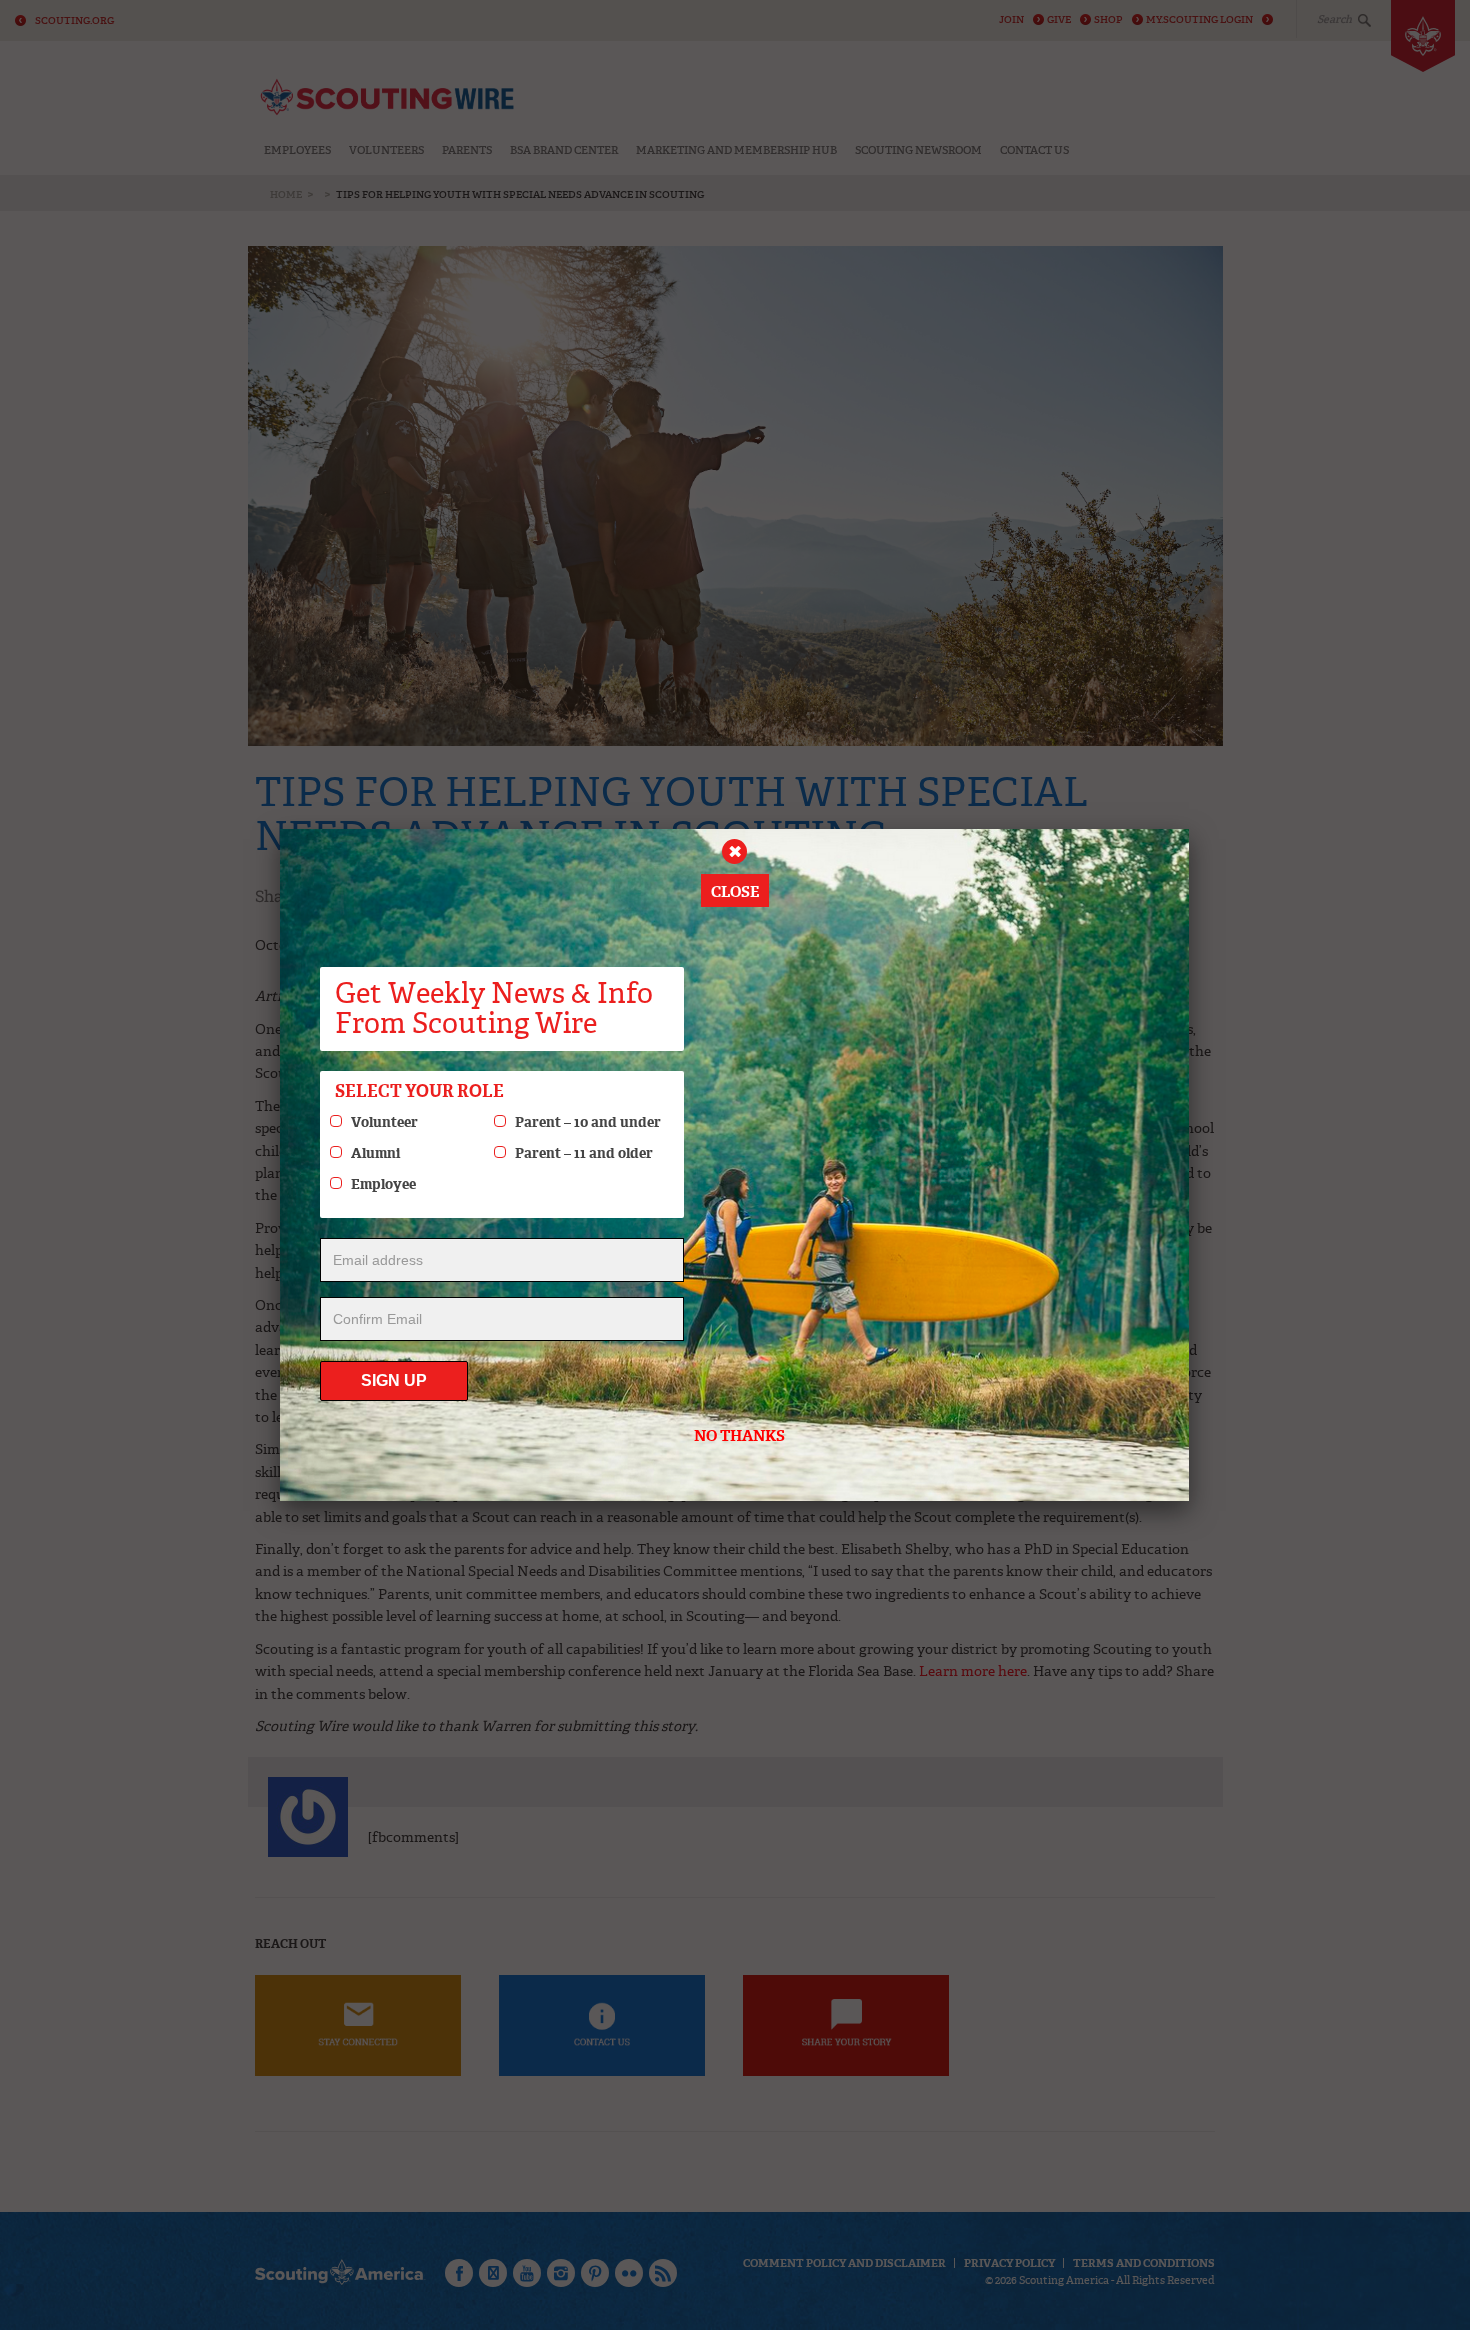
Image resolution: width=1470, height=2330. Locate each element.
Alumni (375, 1153)
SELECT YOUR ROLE (419, 1091)
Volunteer (384, 1122)
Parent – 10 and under (588, 1122)
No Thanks (739, 1436)
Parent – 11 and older (584, 1153)
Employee (383, 1184)
